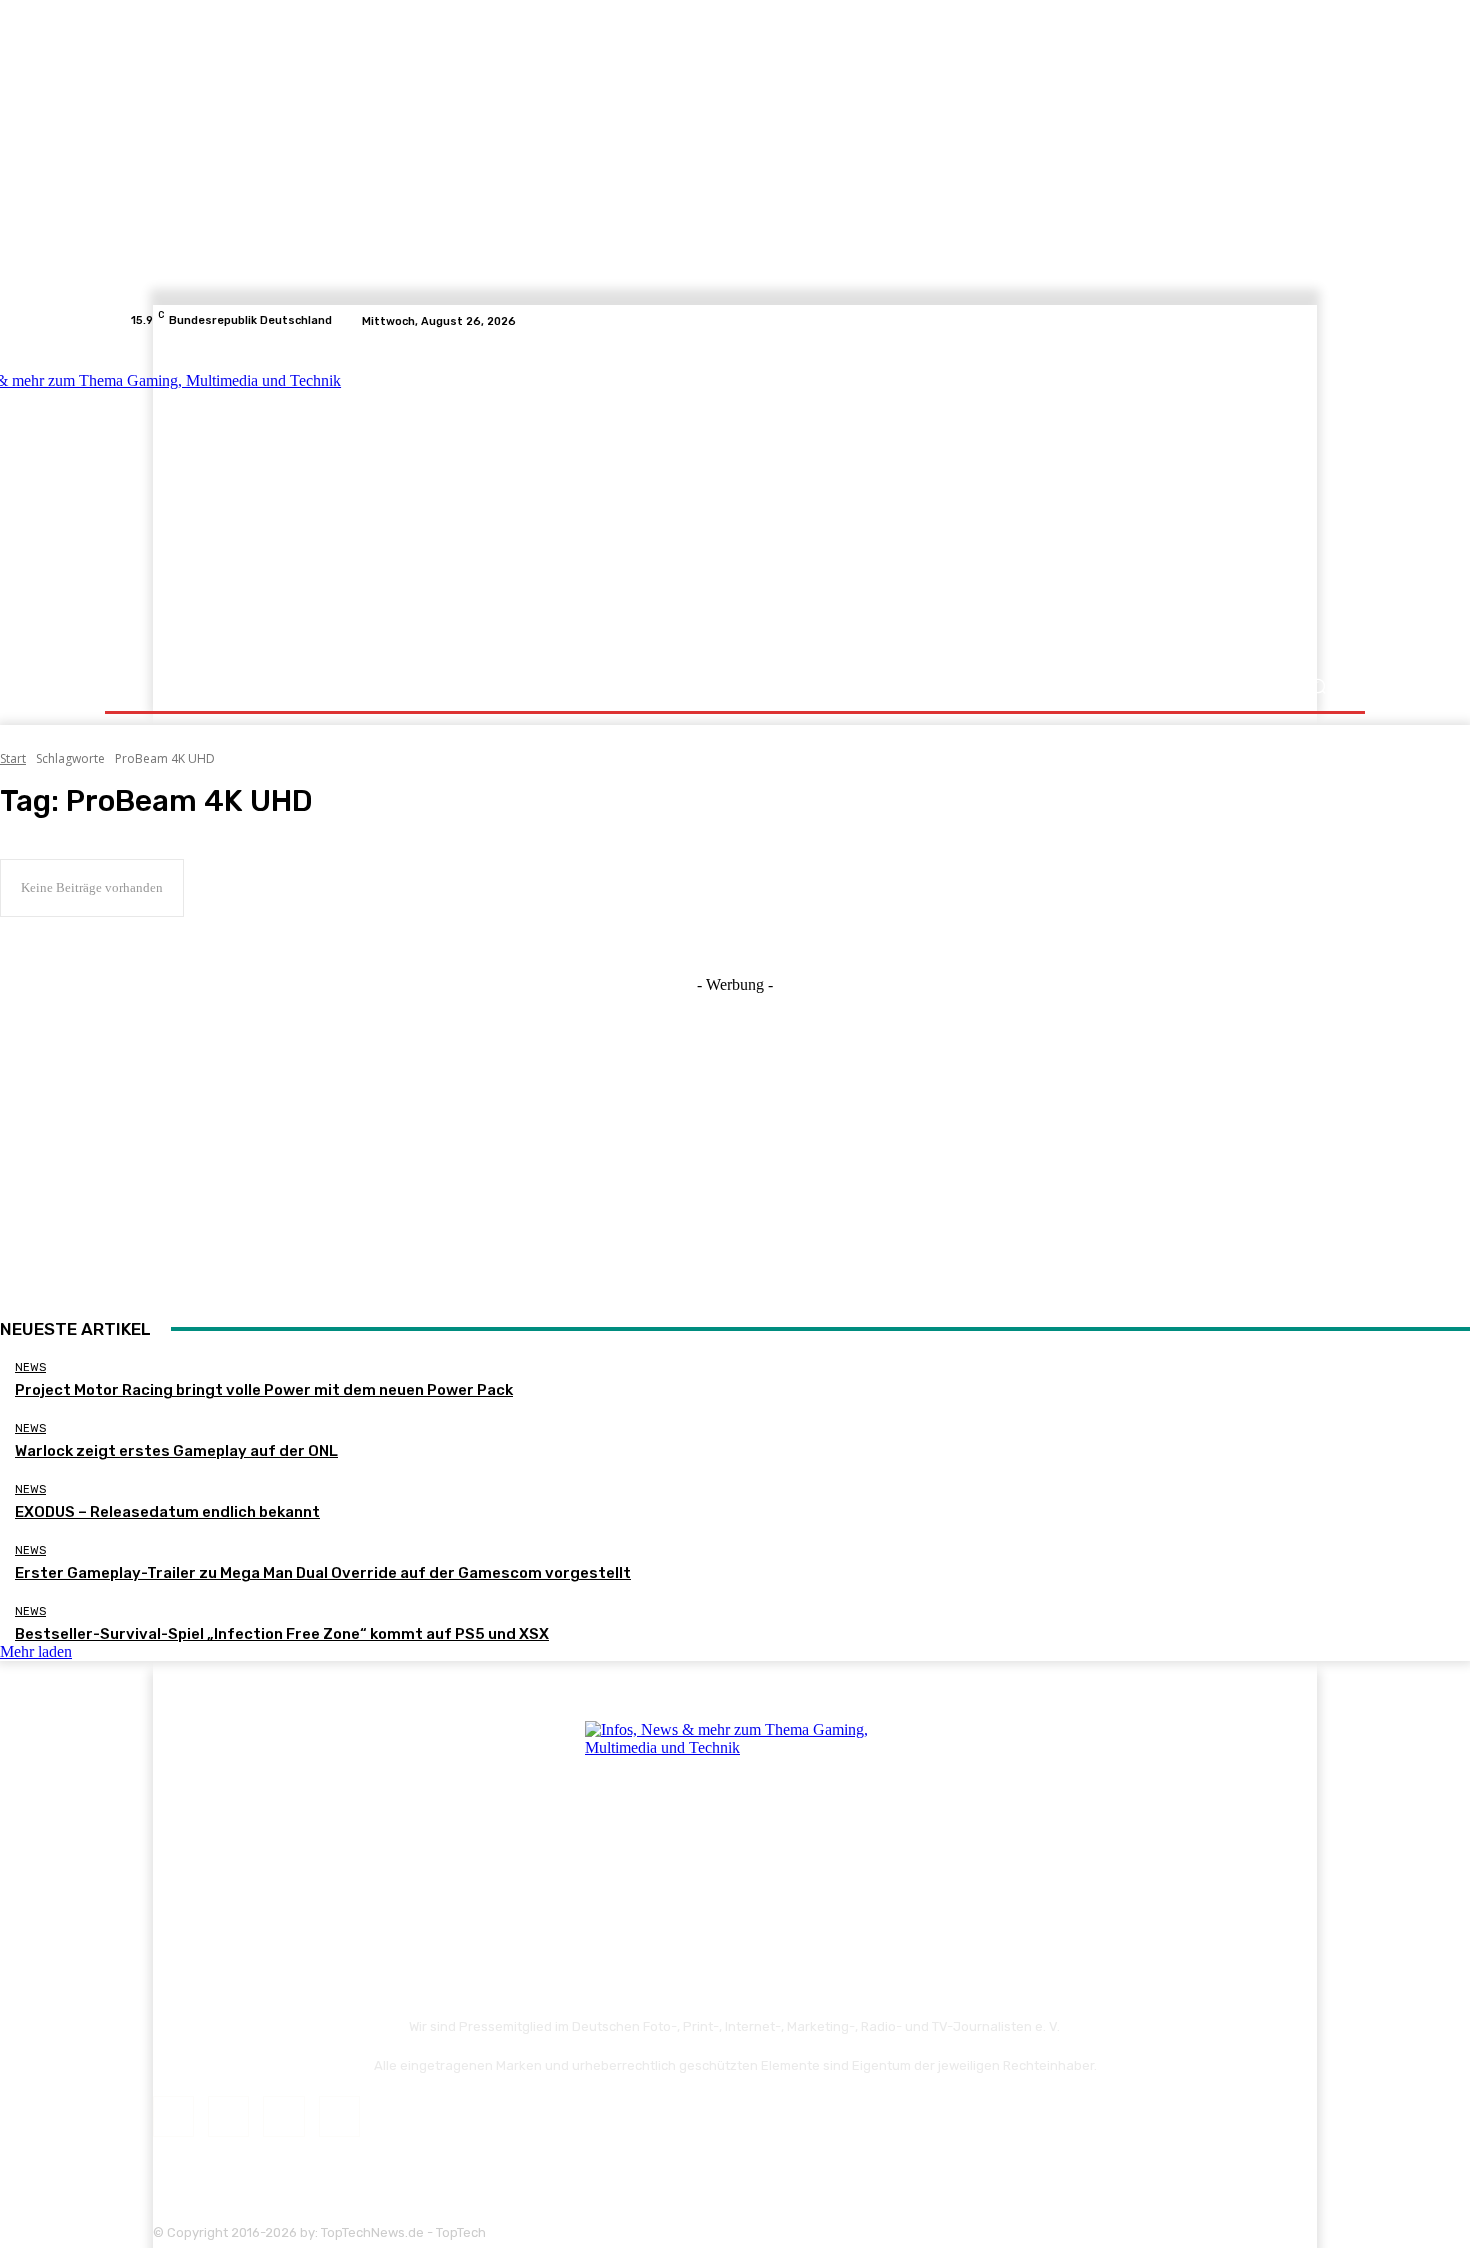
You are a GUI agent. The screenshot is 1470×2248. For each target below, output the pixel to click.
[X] (1305, 321)
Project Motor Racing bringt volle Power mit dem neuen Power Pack (264, 1390)
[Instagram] (1281, 321)
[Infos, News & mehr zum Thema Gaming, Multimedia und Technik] (327, 500)
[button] (1317, 686)
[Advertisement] (909, 502)
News (30, 1367)
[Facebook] (1257, 321)
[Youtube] (1329, 321)
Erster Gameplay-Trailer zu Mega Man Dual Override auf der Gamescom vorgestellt (323, 1573)
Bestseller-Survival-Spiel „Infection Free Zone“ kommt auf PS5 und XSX (282, 1634)
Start (13, 758)
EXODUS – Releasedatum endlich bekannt (167, 1512)
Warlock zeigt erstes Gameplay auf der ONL (176, 1451)
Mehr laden (36, 1651)
